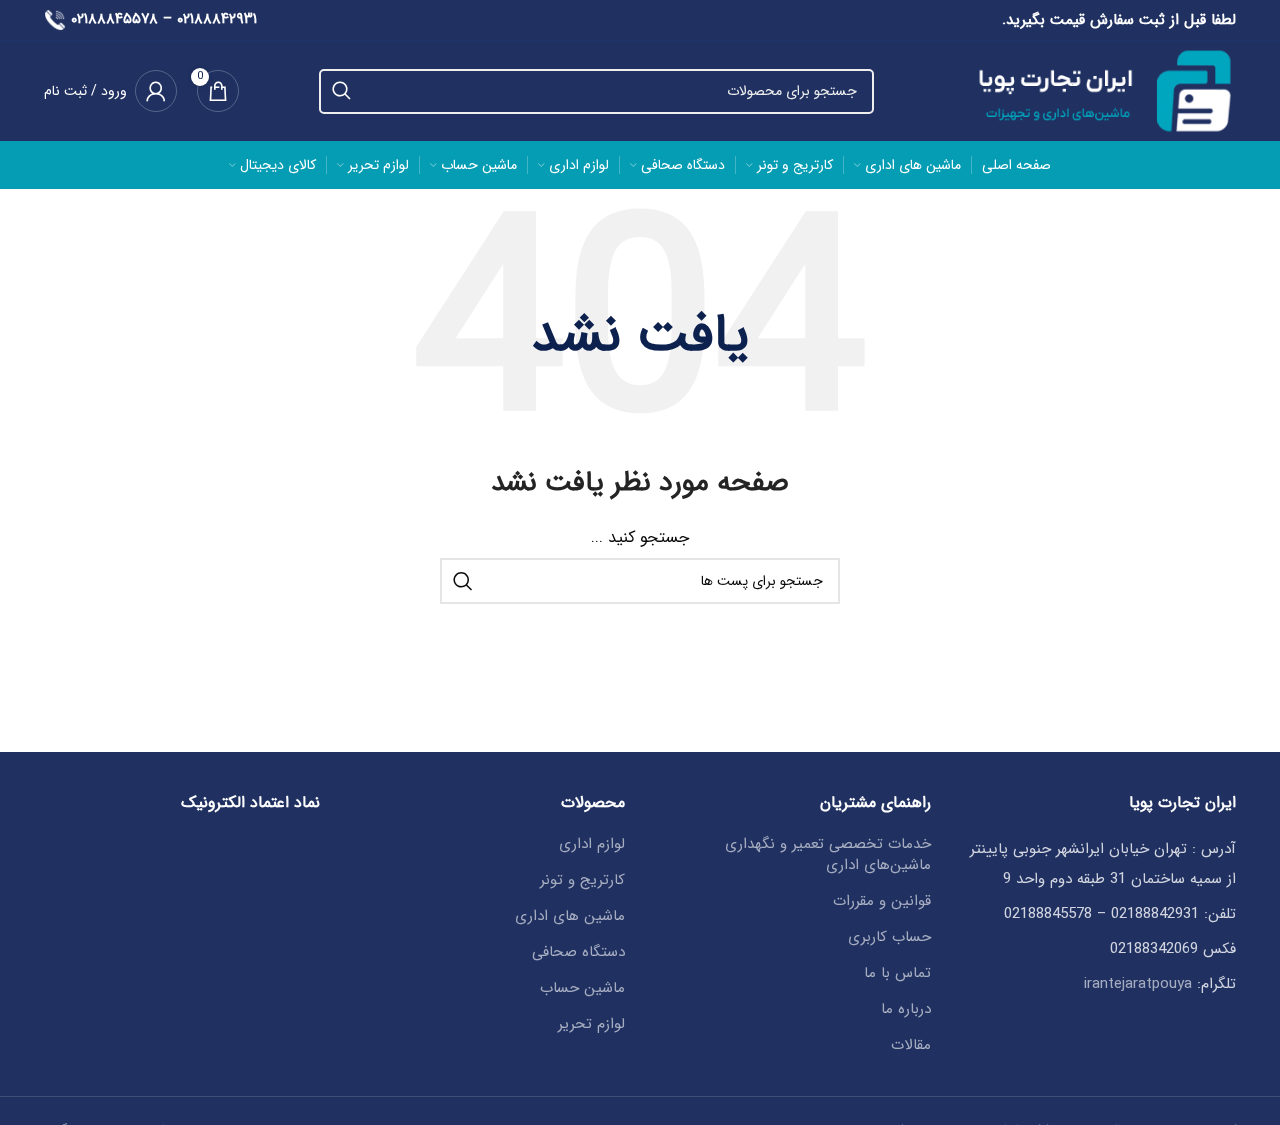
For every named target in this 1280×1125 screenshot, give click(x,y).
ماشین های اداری (570, 916)
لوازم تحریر (591, 1024)
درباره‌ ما (906, 1009)
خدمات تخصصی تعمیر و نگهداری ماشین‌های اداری (828, 855)
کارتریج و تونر (582, 880)
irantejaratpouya (1138, 984)
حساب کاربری (889, 937)
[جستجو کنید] (341, 91)
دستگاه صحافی (578, 952)
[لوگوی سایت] (1095, 90)
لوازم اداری (592, 844)
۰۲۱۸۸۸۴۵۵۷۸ (114, 19)
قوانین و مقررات (882, 901)
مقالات (911, 1045)
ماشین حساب (582, 988)
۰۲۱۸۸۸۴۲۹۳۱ (217, 19)
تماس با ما (897, 973)
